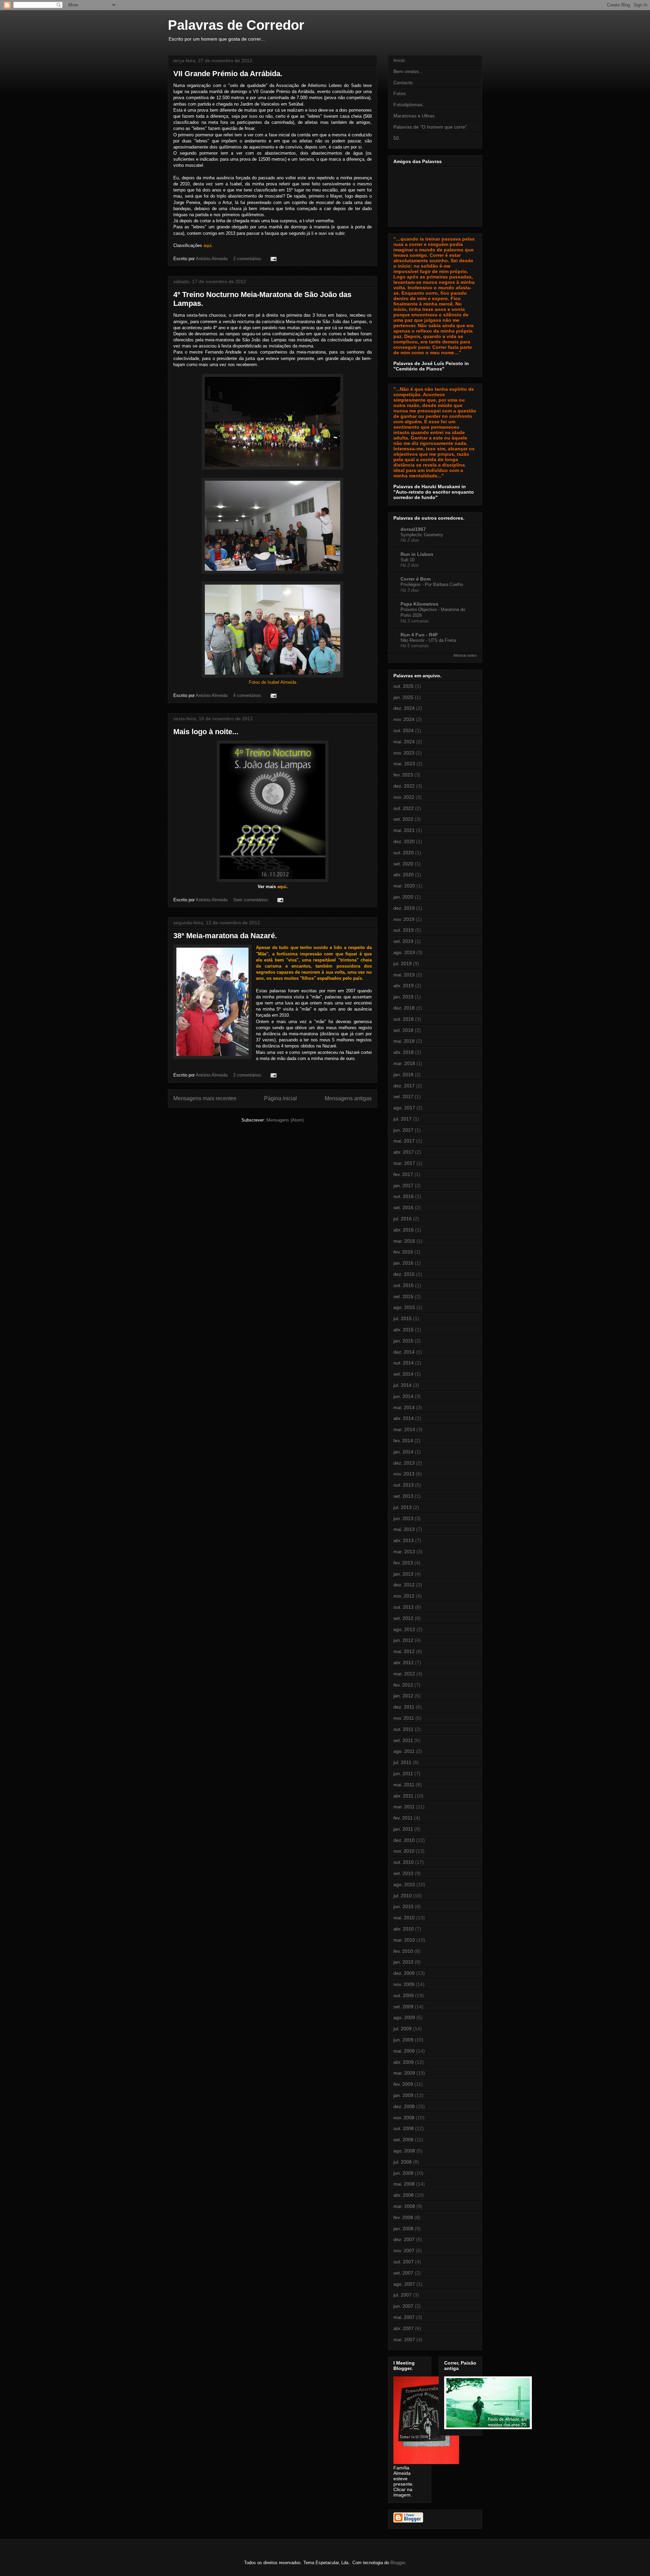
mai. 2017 (404, 1141)
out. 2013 (404, 1485)
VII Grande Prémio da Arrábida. (228, 74)
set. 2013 (403, 1496)
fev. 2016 (403, 1252)
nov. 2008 (404, 2118)
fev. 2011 (403, 1818)
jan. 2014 (403, 1452)
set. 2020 (403, 864)
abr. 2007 (404, 2328)
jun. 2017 (403, 1130)
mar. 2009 (404, 2073)
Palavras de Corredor (236, 25)
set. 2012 (403, 1618)
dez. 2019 (404, 908)
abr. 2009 (404, 2062)
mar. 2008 (404, 2206)
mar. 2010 (404, 1940)
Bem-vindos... (408, 71)
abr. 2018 (404, 1052)
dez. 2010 (404, 1840)
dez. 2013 (404, 1463)
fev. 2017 (403, 1174)
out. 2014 (404, 1363)
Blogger (398, 2563)
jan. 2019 (403, 997)
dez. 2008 (404, 2106)
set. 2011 (403, 1740)
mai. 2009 (404, 2051)
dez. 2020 (404, 841)
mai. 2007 (404, 2317)
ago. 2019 (404, 952)
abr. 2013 (404, 1540)
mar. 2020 (404, 886)
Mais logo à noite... (206, 732)
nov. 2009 (404, 1984)
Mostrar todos (465, 655)
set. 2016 (403, 1207)
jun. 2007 (403, 2306)
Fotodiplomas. (409, 105)
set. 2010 (403, 1873)
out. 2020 (404, 853)
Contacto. (404, 83)
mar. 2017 (404, 1163)
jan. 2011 (403, 1829)
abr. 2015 (404, 1330)
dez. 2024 (404, 708)
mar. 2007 (404, 2340)
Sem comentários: (252, 900)
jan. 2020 (403, 897)
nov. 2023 (404, 753)
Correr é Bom (416, 579)
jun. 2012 (403, 1640)
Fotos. (400, 93)
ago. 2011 (404, 1751)
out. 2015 (404, 1285)
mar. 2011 (404, 1807)
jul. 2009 (403, 2029)
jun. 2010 (403, 1906)
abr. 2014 (404, 1418)
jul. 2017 (403, 1119)
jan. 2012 (403, 1696)
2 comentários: (248, 259)
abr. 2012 (404, 1663)
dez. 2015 (404, 1274)
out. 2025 (404, 686)
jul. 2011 (402, 1762)
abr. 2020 (404, 875)
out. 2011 (403, 1729)
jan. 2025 (403, 697)
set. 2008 (403, 2140)
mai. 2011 (404, 1785)
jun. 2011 (403, 1773)
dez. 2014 (404, 1352)
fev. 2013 (403, 1563)
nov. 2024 (404, 719)
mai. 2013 (404, 1529)
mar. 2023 (404, 764)
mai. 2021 (404, 830)
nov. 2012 (404, 1596)
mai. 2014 (404, 1407)
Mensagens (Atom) (285, 1120)
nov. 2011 (404, 1718)
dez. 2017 (404, 1086)
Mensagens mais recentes (205, 1098)
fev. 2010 (403, 1951)
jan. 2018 (403, 1075)
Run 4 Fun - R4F (419, 635)
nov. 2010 (404, 1851)
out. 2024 (404, 730)
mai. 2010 (404, 1918)
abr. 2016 (404, 1230)
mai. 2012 (404, 1651)
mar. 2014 (404, 1429)
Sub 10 (407, 560)
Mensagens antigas (348, 1098)
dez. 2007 (404, 2239)
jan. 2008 (403, 2229)
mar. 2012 (404, 1674)
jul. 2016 (403, 1219)
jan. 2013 (403, 1574)
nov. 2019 (404, 919)
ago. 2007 (404, 2284)
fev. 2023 (403, 775)
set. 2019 (403, 941)
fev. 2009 (403, 2084)
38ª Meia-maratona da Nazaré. (225, 936)
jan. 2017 (403, 1185)
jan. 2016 (403, 1263)
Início (399, 60)
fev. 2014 (403, 1441)
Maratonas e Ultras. (415, 116)
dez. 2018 (404, 1008)
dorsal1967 (413, 529)
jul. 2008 (403, 2162)
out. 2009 (404, 1995)
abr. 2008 (404, 2195)
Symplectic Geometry (422, 535)
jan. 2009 (403, 2095)
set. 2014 (403, 1374)
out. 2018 (404, 1019)
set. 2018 (403, 1030)
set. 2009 (403, 2007)
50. (397, 138)
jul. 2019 (403, 964)
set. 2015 (403, 1296)
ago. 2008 (404, 2151)
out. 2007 (404, 2262)
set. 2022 (403, 819)
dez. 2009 (404, 1973)
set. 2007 (403, 2273)
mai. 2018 (404, 1041)
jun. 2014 (403, 1396)
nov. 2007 (404, 2251)
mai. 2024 (404, 742)
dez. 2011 (404, 1707)
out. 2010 (404, 1862)
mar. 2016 (404, 1241)
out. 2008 (404, 2128)
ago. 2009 (404, 2017)
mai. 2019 (404, 975)
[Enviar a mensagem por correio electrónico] (273, 259)
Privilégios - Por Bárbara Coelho (432, 584)
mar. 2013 (404, 1552)
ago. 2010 (404, 1884)
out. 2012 (404, 1607)
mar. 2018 (404, 1063)
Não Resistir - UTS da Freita (428, 640)
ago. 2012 (404, 1629)
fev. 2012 (403, 1685)
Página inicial (280, 1098)
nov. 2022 (404, 797)
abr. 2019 (404, 986)
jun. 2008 (403, 2173)
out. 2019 (404, 930)
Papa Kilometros (419, 604)
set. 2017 (403, 1097)
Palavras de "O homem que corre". (431, 127)
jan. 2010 (403, 1962)
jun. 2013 (403, 1518)
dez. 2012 (404, 1585)
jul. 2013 (403, 1507)
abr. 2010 (404, 1929)
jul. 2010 (403, 1896)
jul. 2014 (403, 1385)
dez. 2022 (404, 786)
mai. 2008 (404, 2184)
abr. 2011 (403, 1796)
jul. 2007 (403, 2295)
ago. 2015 (404, 1307)
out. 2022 (404, 808)
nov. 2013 (404, 1474)
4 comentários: (248, 695)
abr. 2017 (404, 1152)
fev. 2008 (403, 2217)
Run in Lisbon (417, 554)
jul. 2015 (403, 1318)
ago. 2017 (404, 1108)
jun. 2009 (403, 2040)
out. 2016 (404, 1196)
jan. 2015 (403, 1341)
